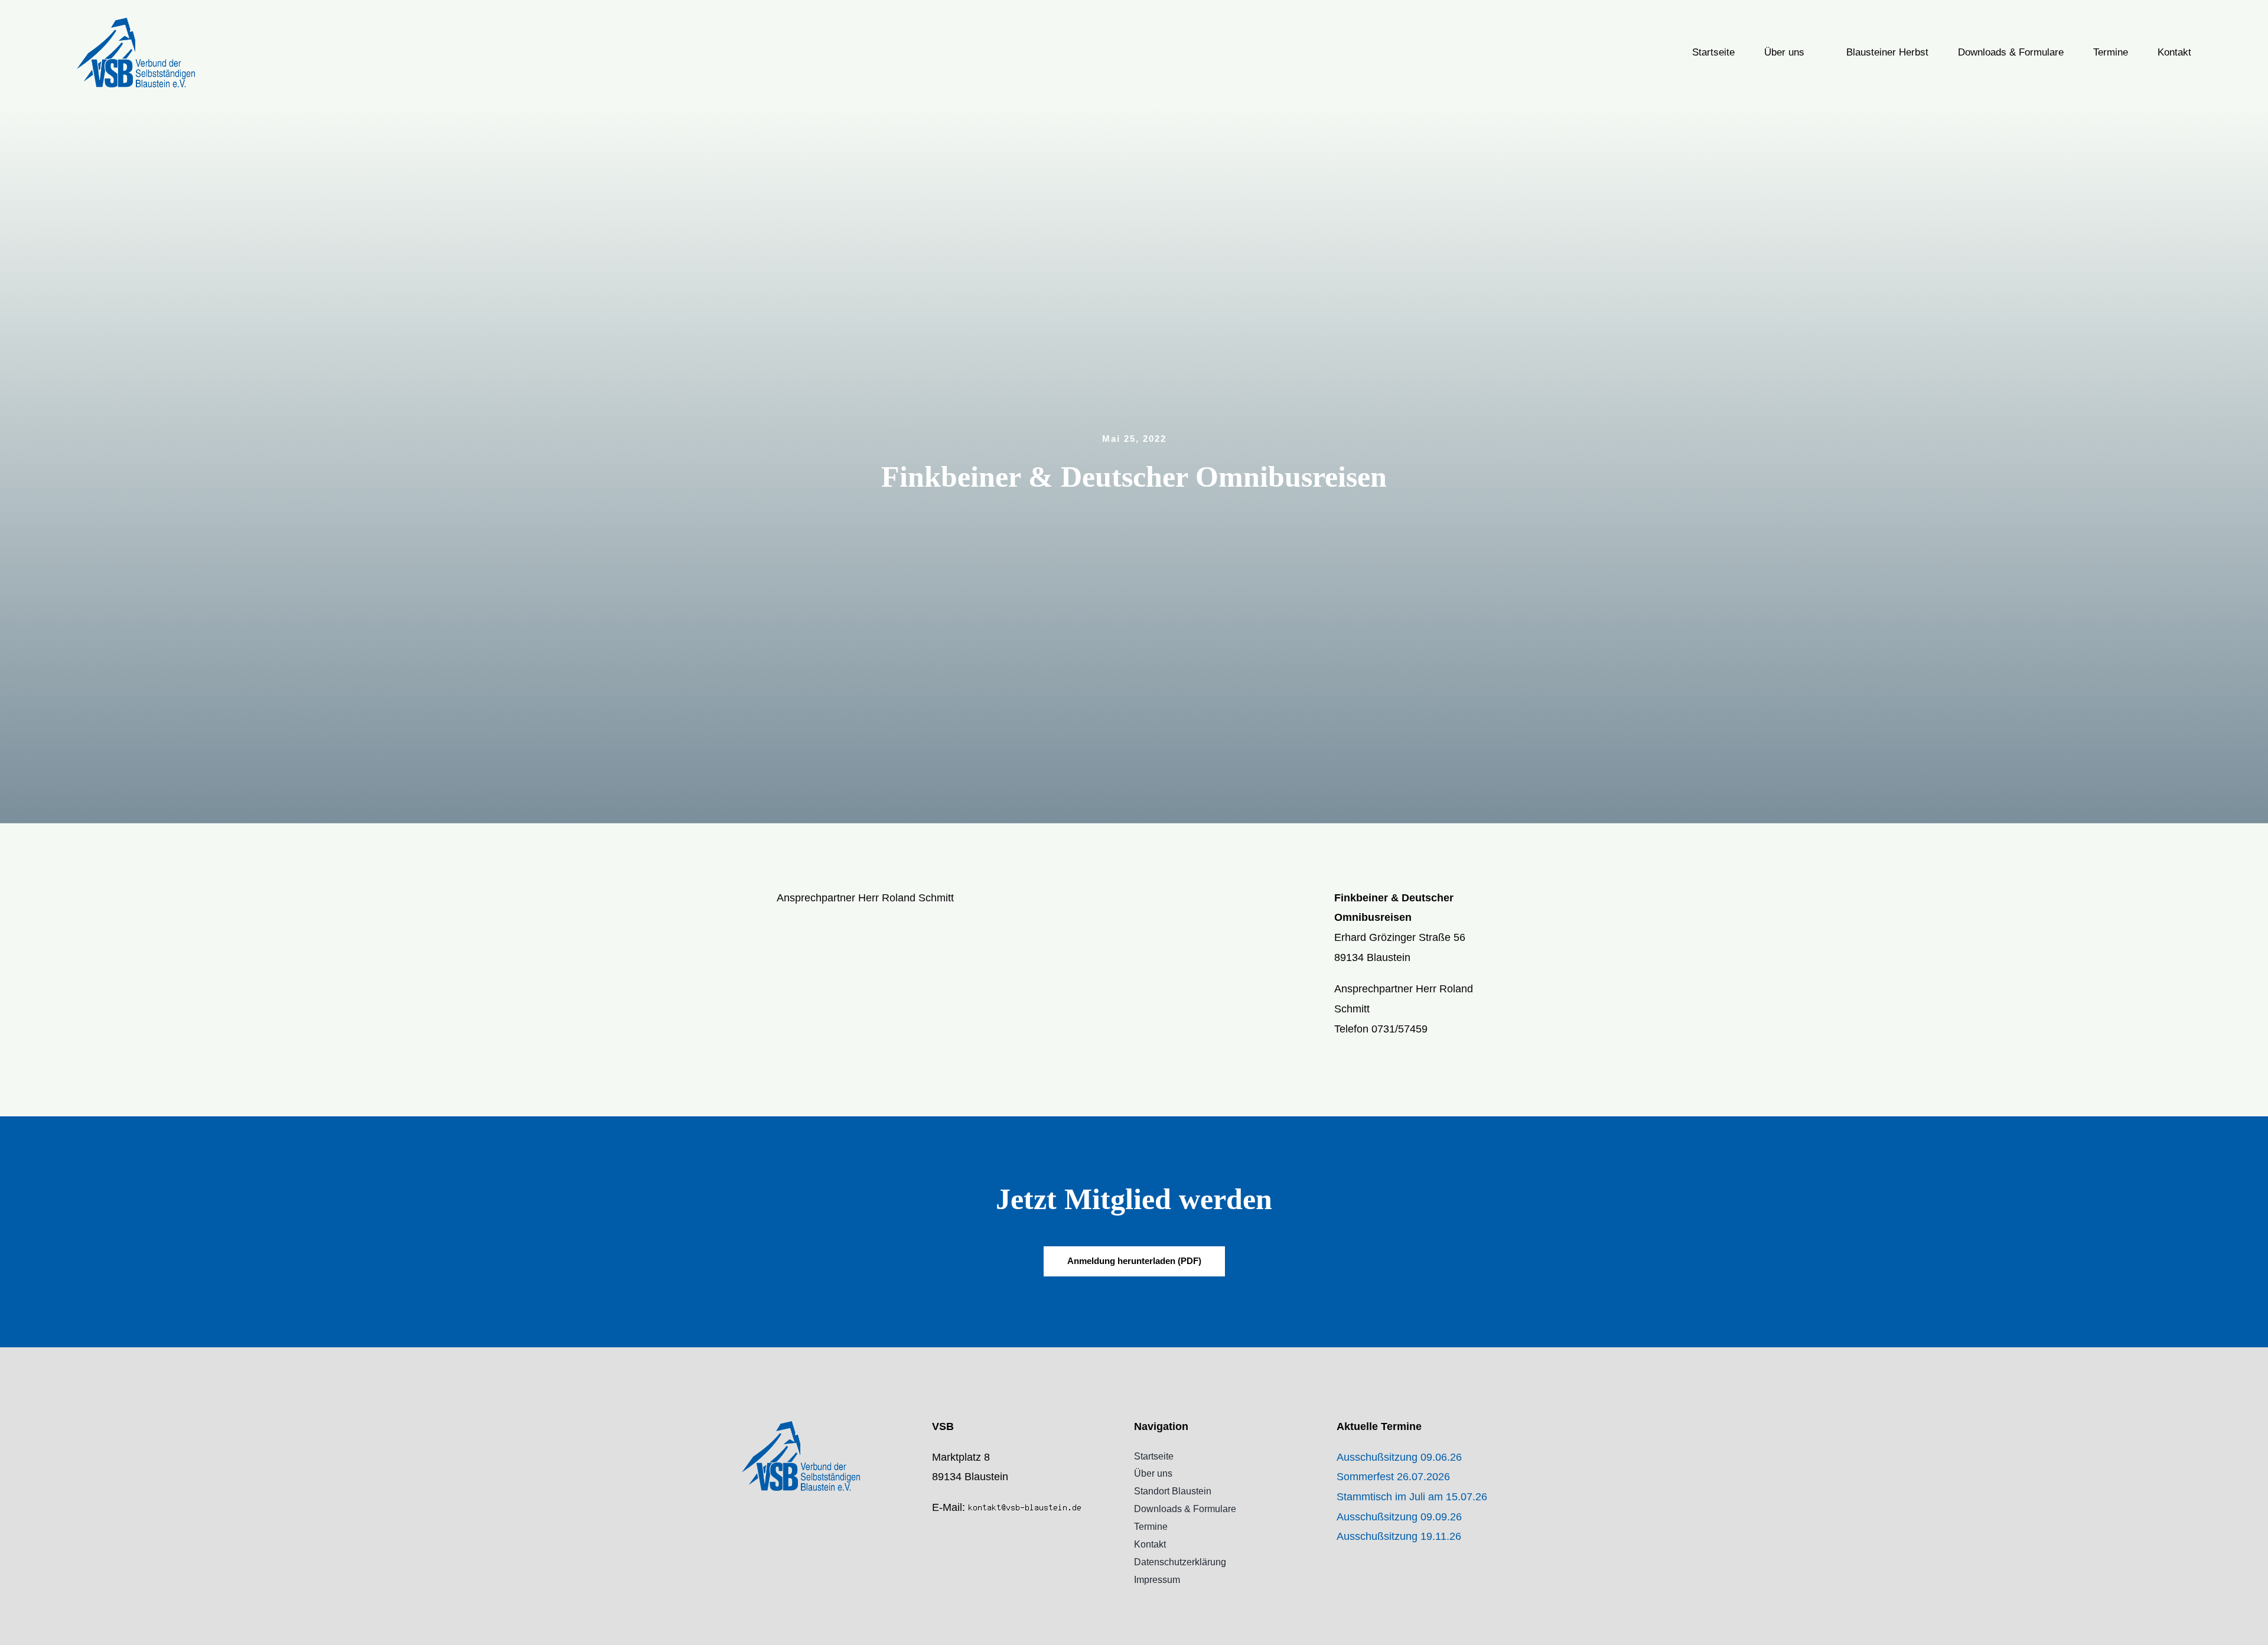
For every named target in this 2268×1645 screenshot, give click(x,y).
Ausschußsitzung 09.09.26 (1399, 1517)
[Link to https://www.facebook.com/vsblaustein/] (936, 1533)
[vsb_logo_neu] (136, 23)
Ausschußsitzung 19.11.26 (1399, 1536)
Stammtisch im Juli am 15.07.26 (1412, 1497)
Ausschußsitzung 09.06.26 (1399, 1457)
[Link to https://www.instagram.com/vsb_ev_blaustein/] (936, 1558)
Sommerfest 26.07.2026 (1393, 1477)
